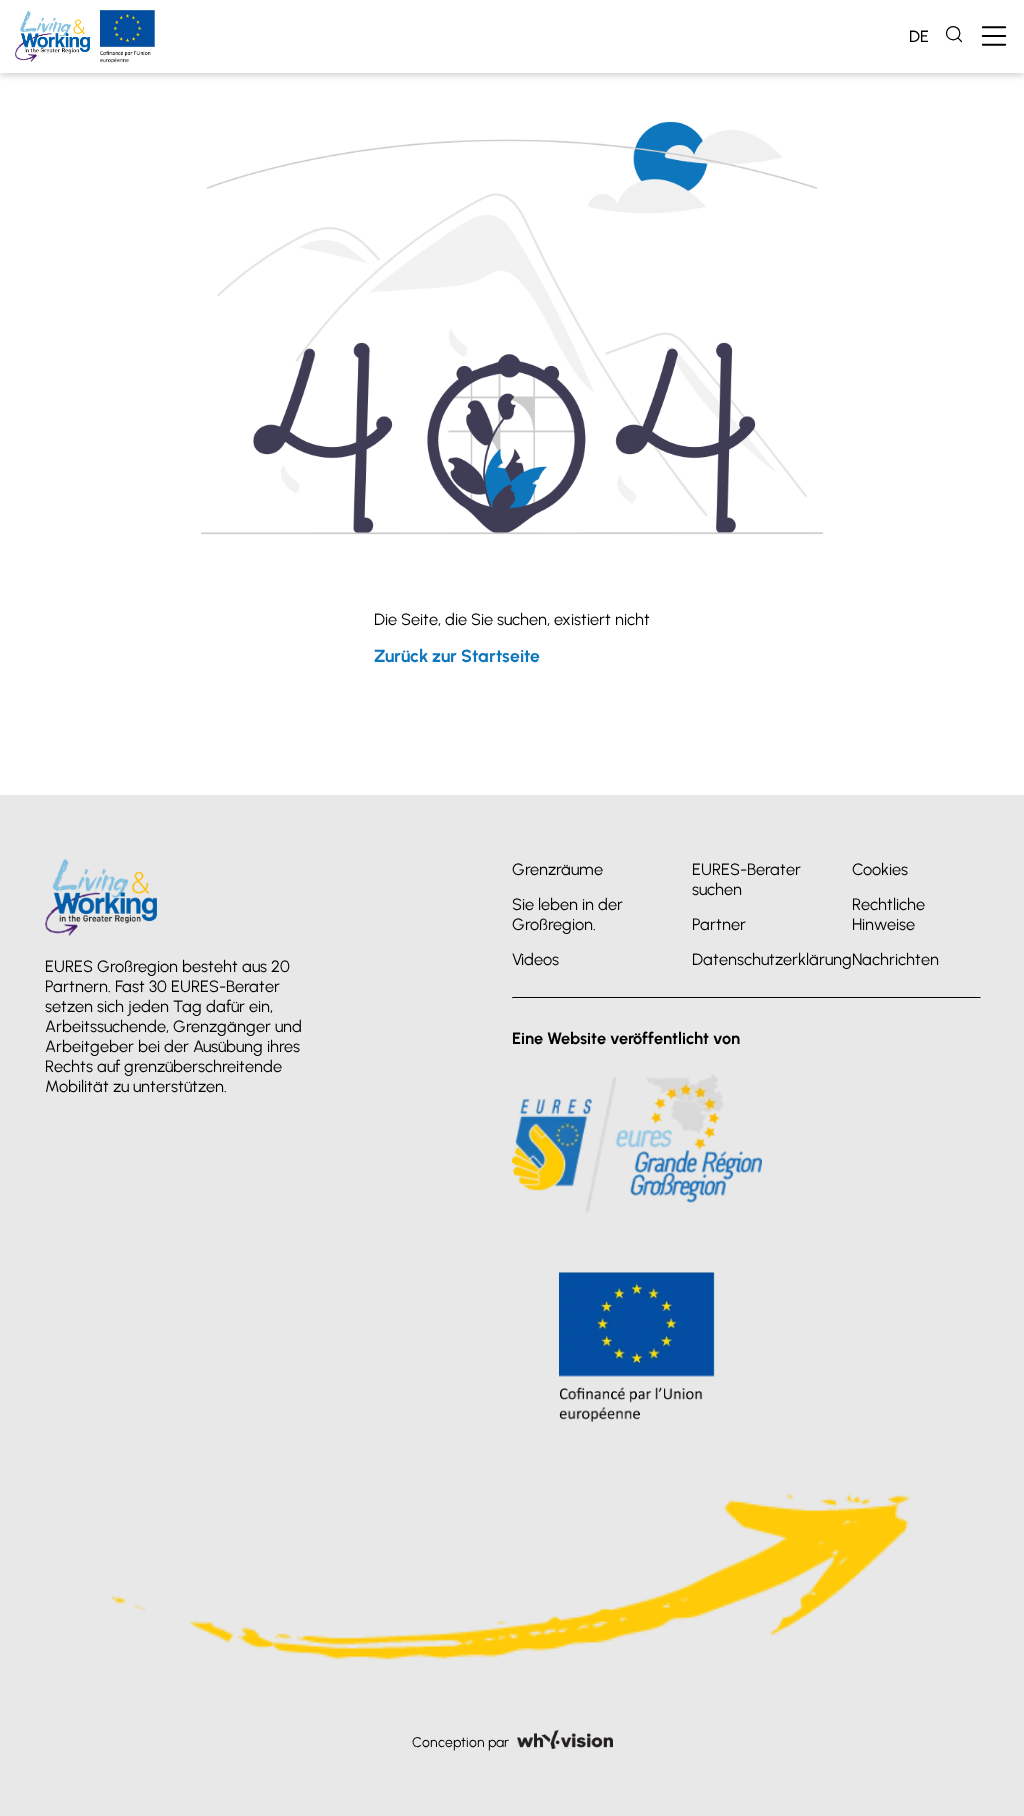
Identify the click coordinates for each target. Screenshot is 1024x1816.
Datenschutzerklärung (772, 959)
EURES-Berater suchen (746, 879)
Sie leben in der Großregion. (567, 914)
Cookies (880, 869)
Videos (535, 959)
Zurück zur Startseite (457, 655)
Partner (719, 924)
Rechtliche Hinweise (888, 914)
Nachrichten (895, 959)
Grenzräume (557, 869)
